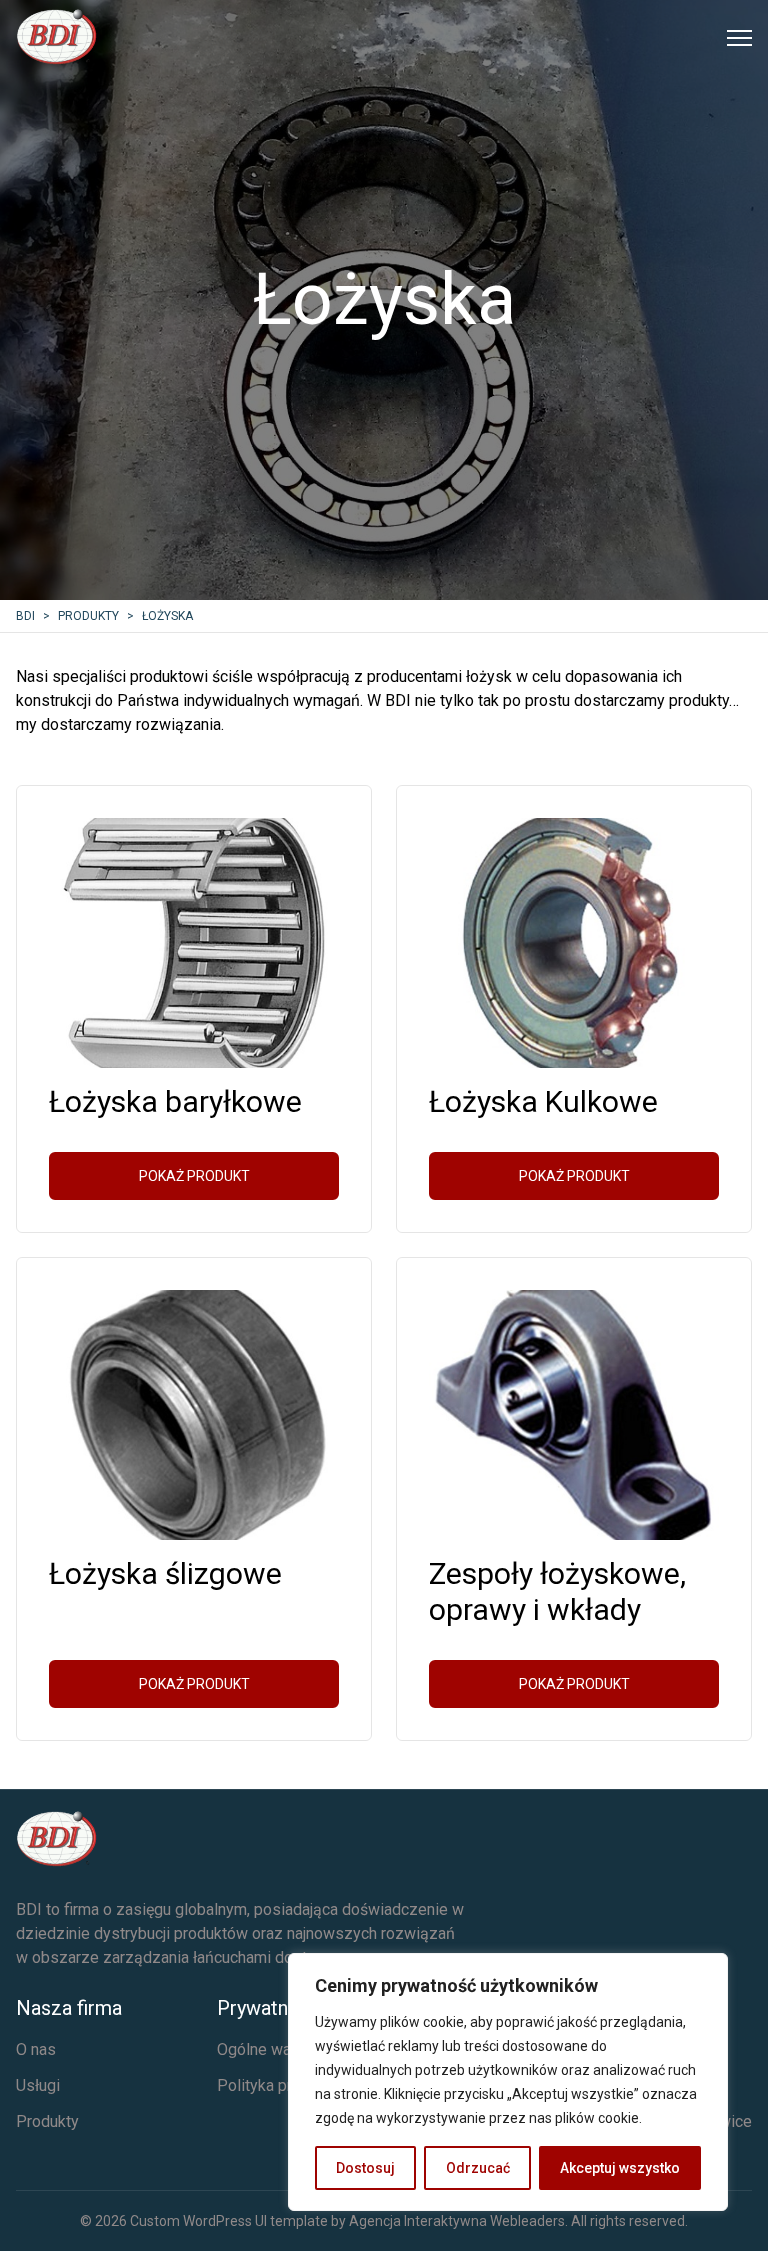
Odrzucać (478, 2168)
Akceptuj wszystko (620, 2168)
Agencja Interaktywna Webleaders (457, 2221)
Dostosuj (365, 2168)
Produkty (47, 2121)
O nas (36, 2049)
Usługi (38, 2085)
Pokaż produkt (194, 1176)
